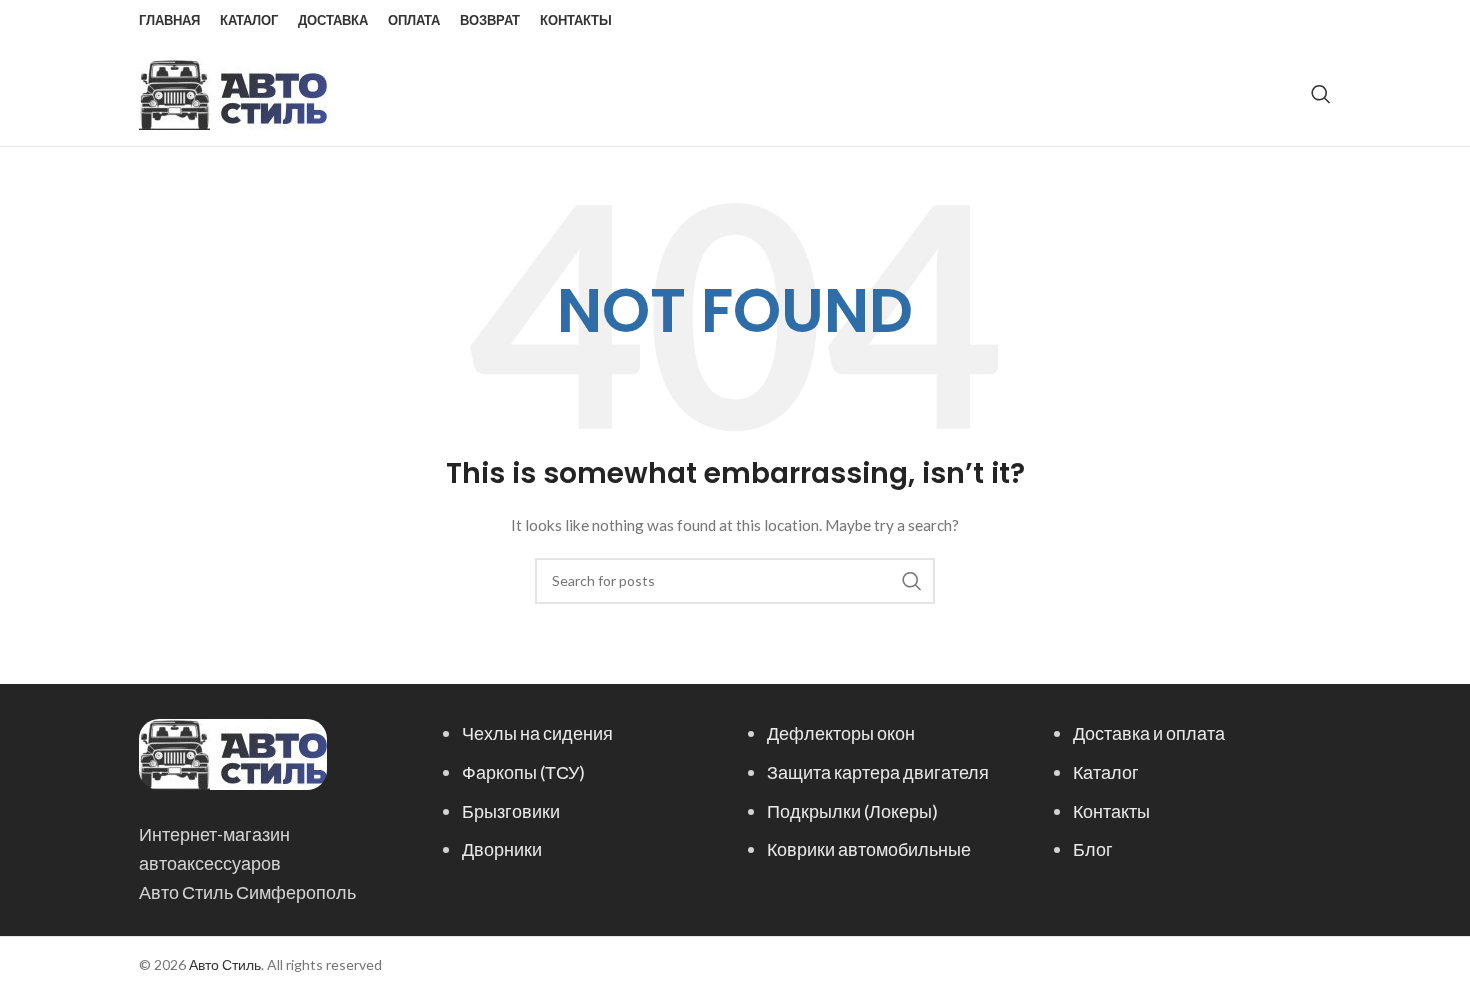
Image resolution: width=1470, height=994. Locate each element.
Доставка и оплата (1149, 733)
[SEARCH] (912, 581)
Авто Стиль (225, 964)
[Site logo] (233, 92)
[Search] (1321, 94)
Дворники (502, 849)
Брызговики (511, 811)
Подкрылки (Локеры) (852, 811)
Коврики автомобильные (869, 849)
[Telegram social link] (1318, 21)
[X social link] (1242, 21)
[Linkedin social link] (1293, 21)
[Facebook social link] (1218, 21)
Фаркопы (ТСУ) (523, 772)
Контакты (1111, 811)
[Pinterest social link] (1268, 21)
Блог (1093, 849)
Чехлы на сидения (537, 733)
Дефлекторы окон (841, 733)
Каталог (1106, 772)
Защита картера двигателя (878, 772)
